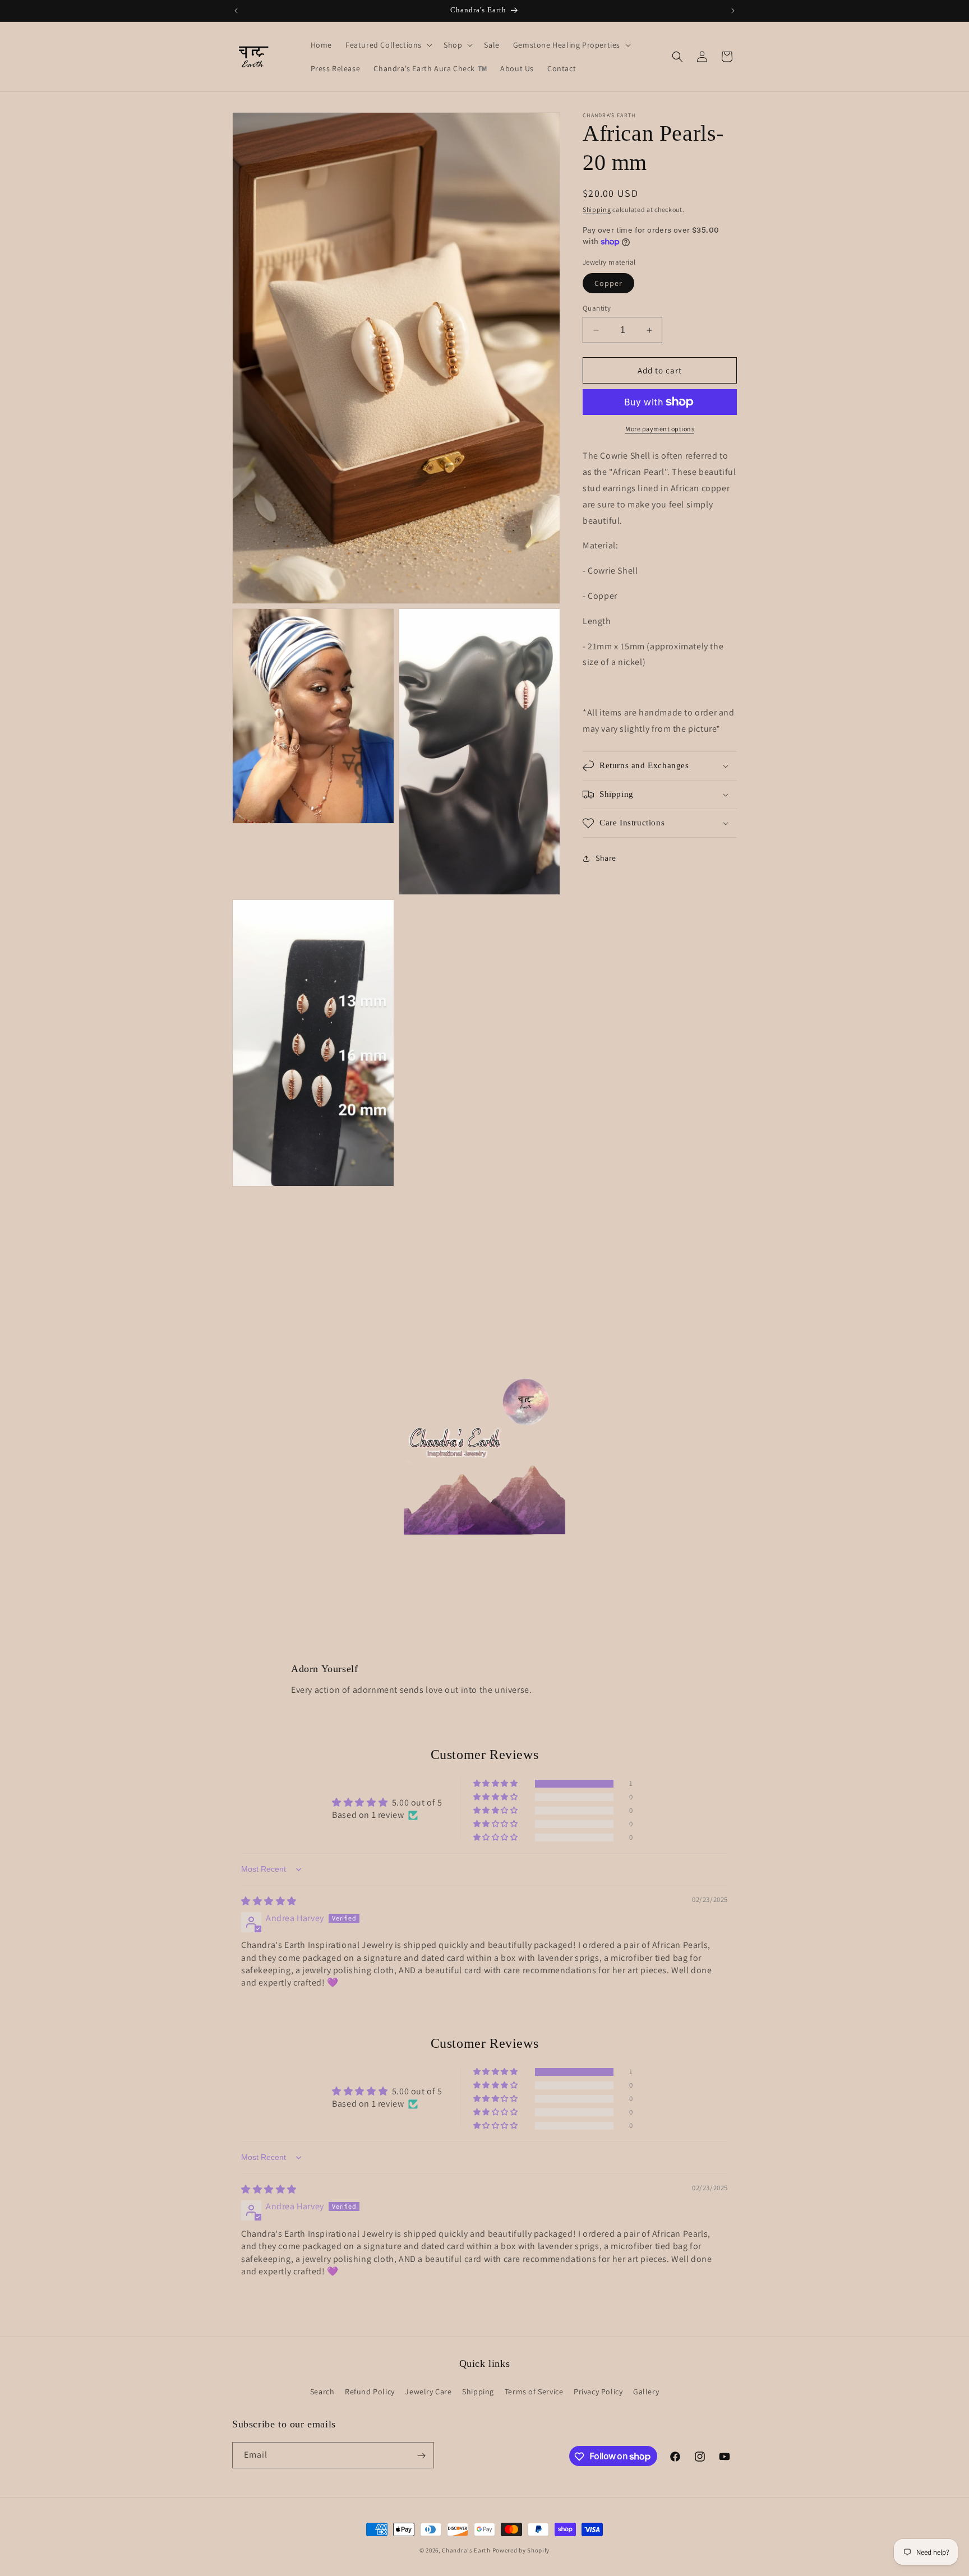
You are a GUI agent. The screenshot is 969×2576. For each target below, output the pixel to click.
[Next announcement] (733, 11)
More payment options (660, 429)
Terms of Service (534, 2391)
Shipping (597, 209)
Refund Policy (370, 2391)
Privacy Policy (598, 2391)
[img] (269, 1901)
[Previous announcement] (236, 11)
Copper (608, 283)
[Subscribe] (421, 2456)
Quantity (597, 308)
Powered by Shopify (521, 2550)
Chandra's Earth (466, 2550)
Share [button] (606, 858)
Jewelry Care (428, 2391)
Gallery (646, 2391)
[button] (388, 45)
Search (322, 2391)
